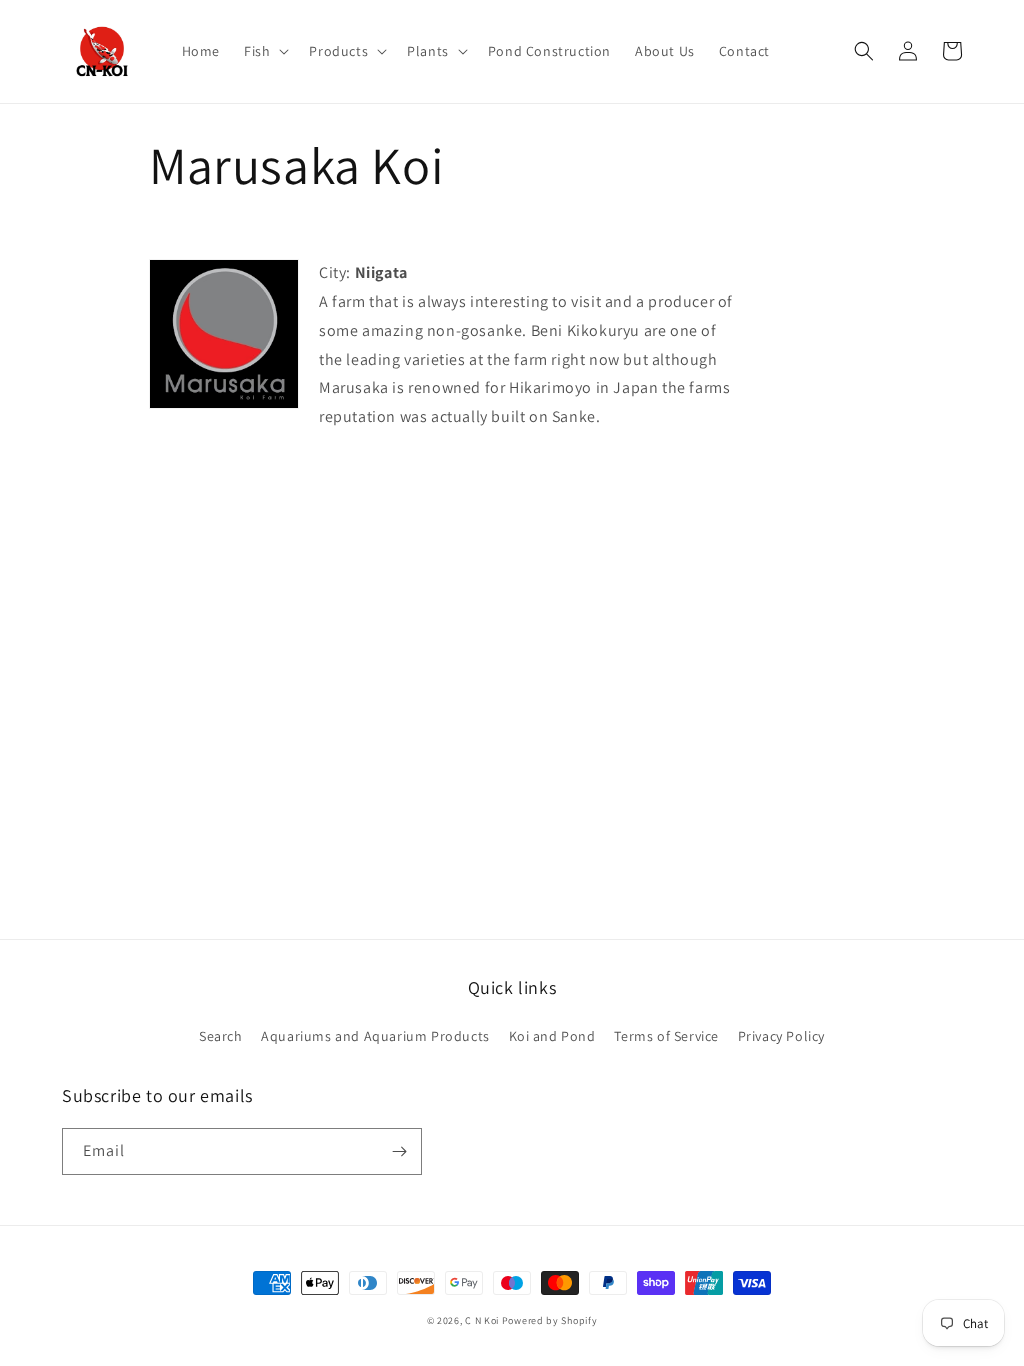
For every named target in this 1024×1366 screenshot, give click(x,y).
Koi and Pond (552, 1036)
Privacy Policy (781, 1036)
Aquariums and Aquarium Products (375, 1036)
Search (221, 1036)
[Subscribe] (399, 1151)
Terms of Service (666, 1036)
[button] (264, 51)
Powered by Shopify (550, 1320)
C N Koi (482, 1320)
